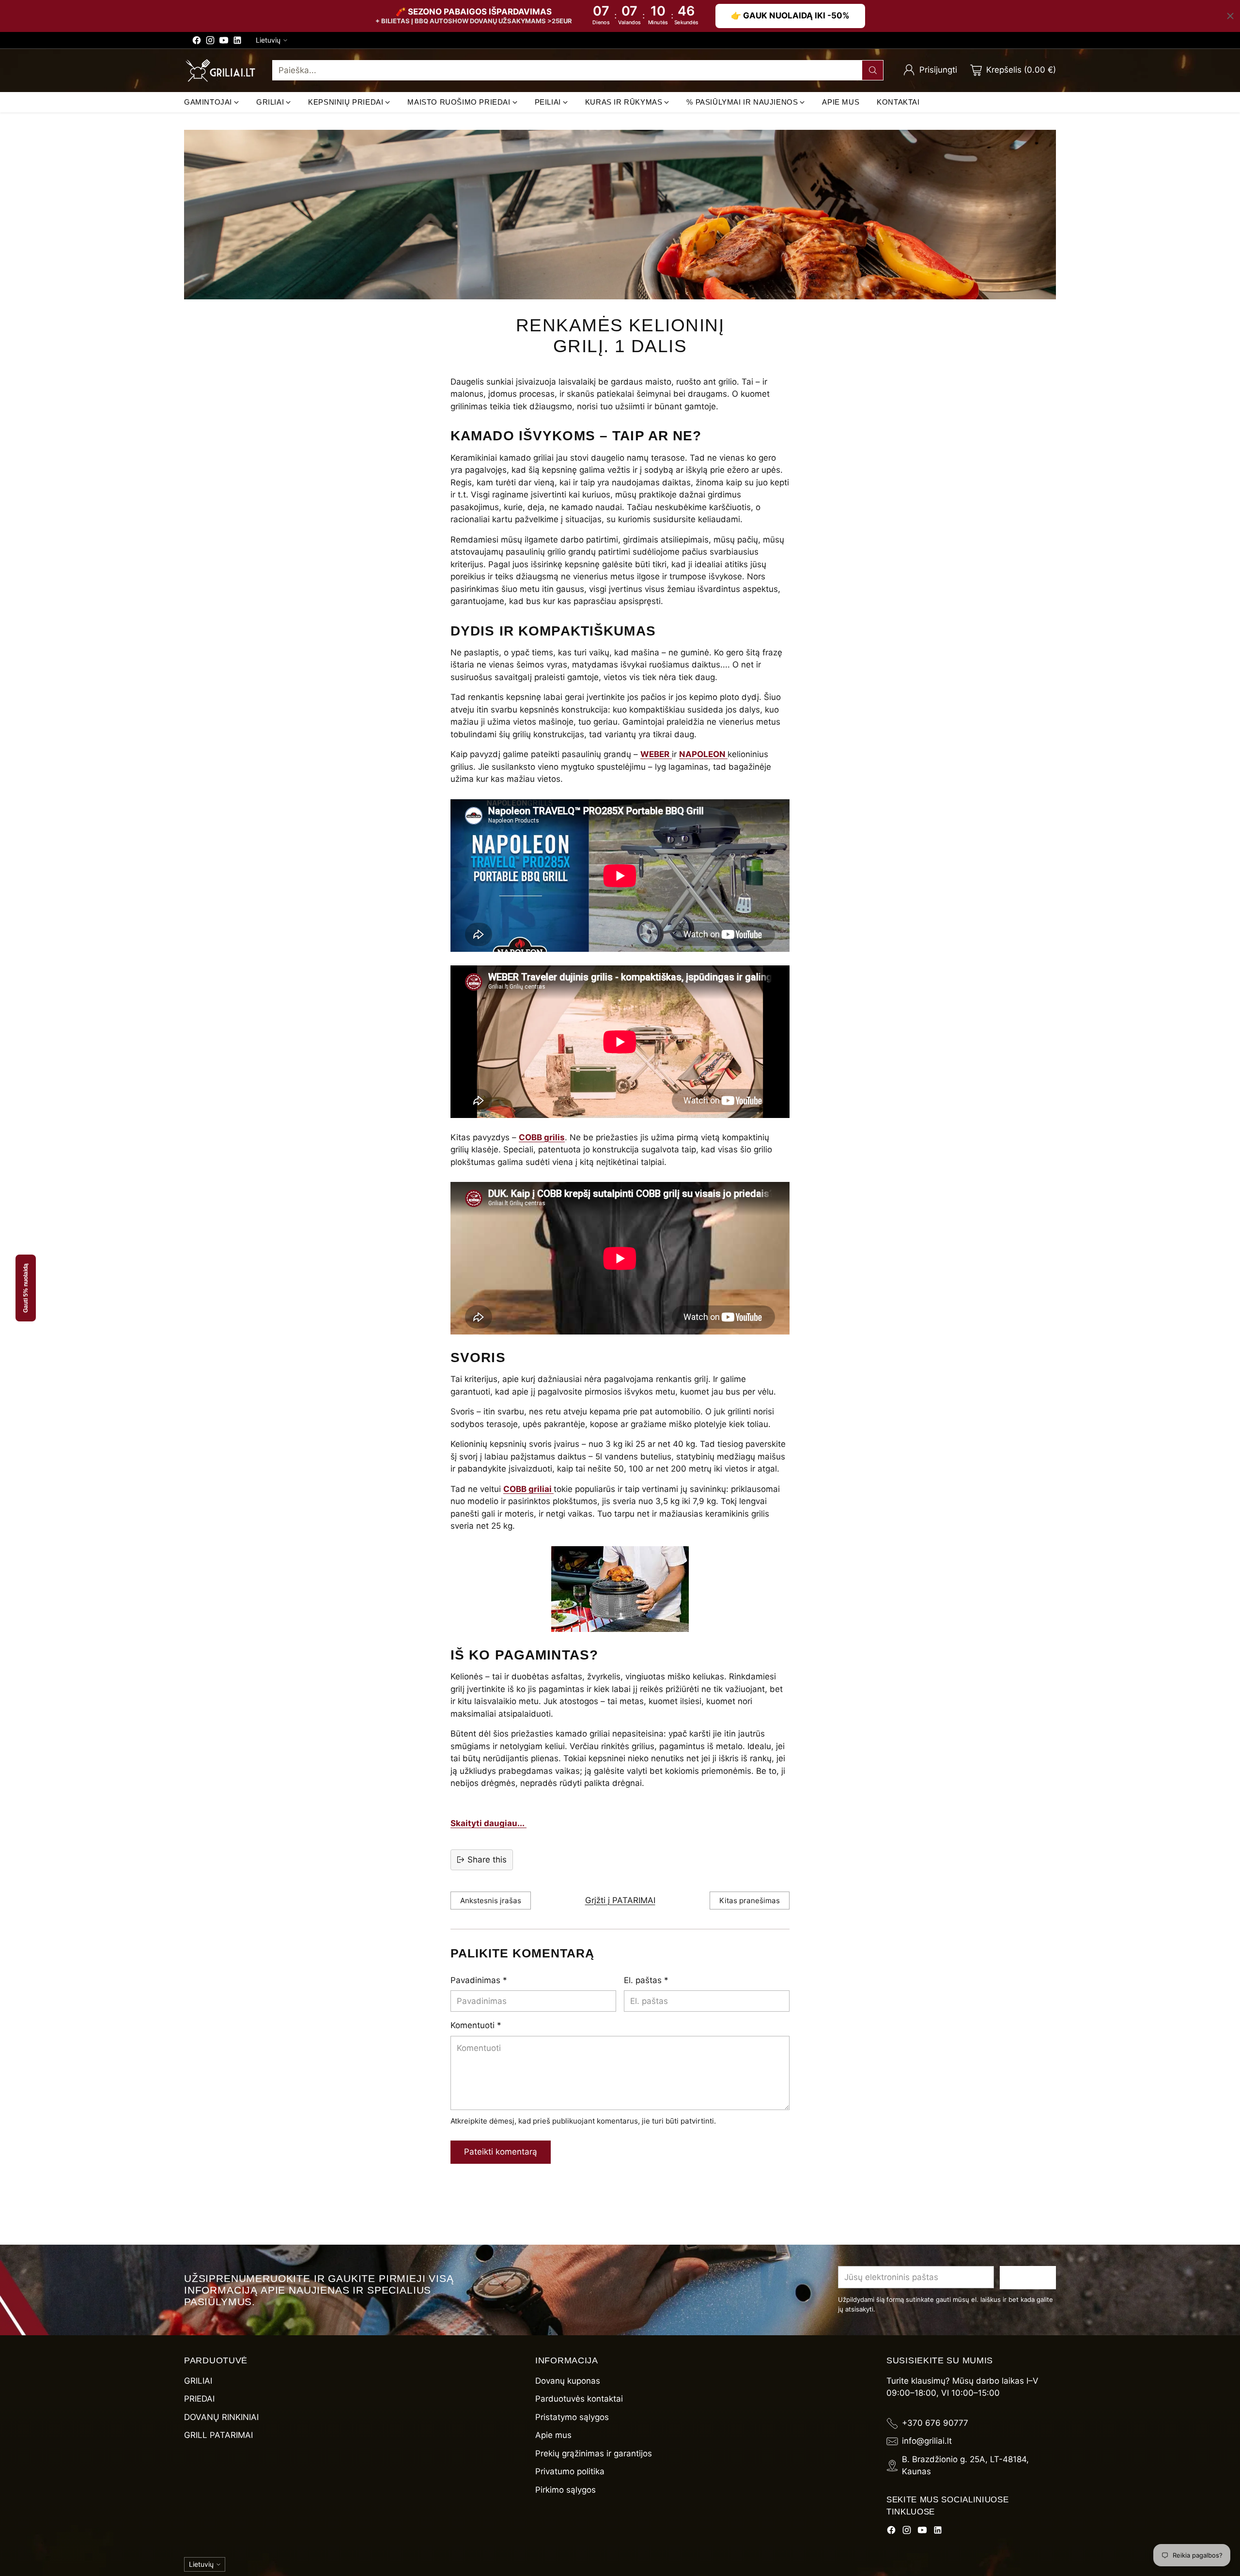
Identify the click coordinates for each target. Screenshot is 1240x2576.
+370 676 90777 (935, 2423)
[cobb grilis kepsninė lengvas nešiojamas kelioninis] (620, 1589)
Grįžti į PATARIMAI (620, 1900)
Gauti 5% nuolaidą (26, 1288)
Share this (487, 1860)
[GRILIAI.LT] (220, 70)
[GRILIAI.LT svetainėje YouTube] (224, 42)
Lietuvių (268, 40)
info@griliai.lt (927, 2441)
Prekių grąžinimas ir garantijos (594, 2453)
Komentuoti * (476, 2025)
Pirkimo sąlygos (566, 2490)
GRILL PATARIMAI (218, 2435)
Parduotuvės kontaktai (579, 2399)
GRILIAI (198, 2381)
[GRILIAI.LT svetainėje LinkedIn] (237, 42)
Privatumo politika (570, 2471)
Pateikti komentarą (501, 2152)
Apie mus (553, 2435)
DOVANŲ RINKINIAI (221, 2417)
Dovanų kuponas (568, 2381)
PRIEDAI (199, 2399)
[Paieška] (873, 70)
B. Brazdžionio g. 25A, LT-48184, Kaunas (965, 2466)
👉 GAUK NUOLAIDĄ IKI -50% (790, 16)
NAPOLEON (703, 754)
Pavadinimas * (479, 1980)
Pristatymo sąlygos (572, 2417)
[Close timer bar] (1230, 16)
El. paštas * (646, 1980)
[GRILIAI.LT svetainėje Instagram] (210, 42)
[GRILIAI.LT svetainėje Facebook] (197, 42)
